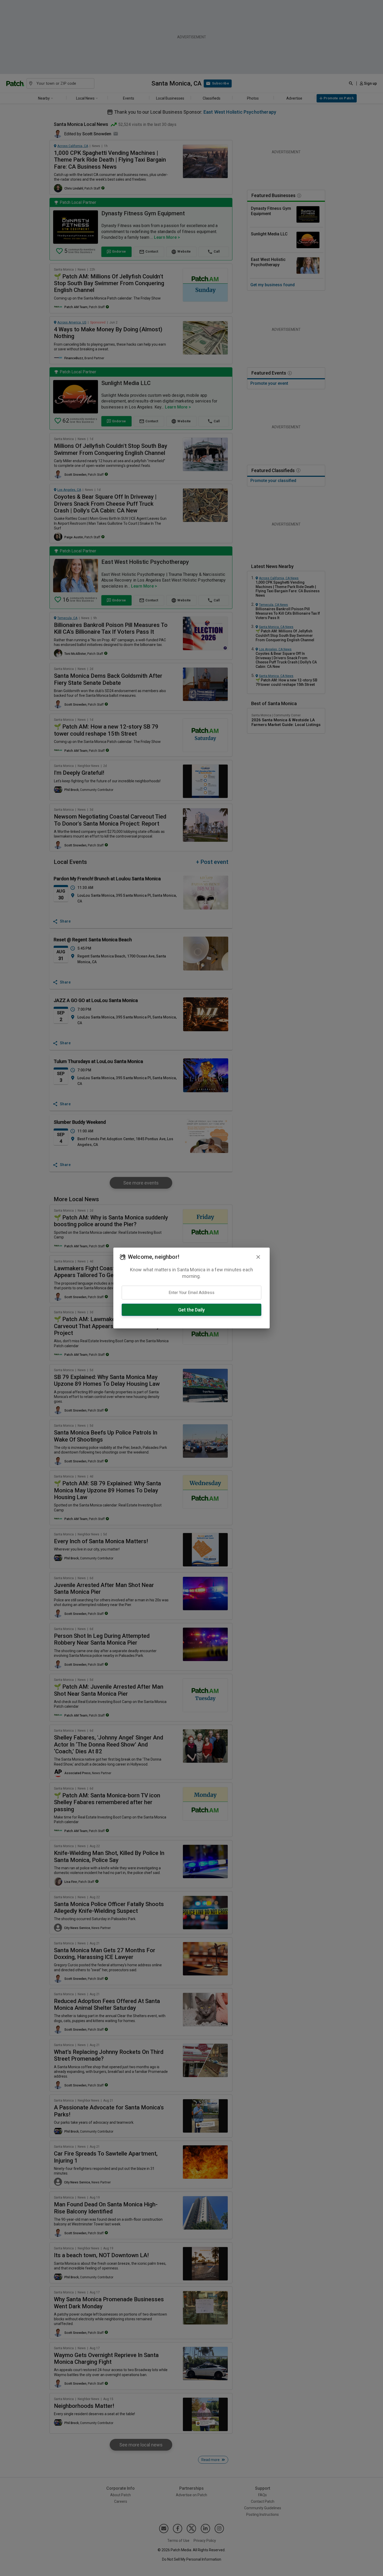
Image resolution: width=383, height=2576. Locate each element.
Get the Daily (191, 1310)
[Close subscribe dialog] (258, 1257)
